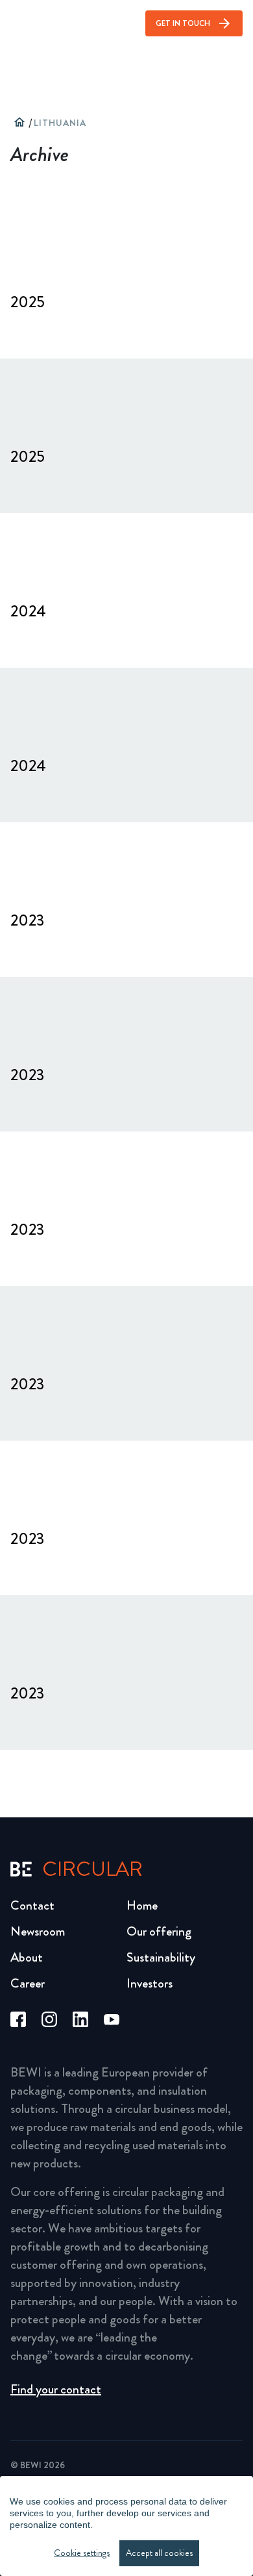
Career (28, 1983)
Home (142, 1905)
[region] (126, 2526)
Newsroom (38, 1931)
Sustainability (161, 1957)
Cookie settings (82, 2553)
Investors (150, 1983)
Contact (32, 1905)
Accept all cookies (159, 2553)
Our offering (159, 1931)
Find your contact (56, 2389)
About (27, 1957)
